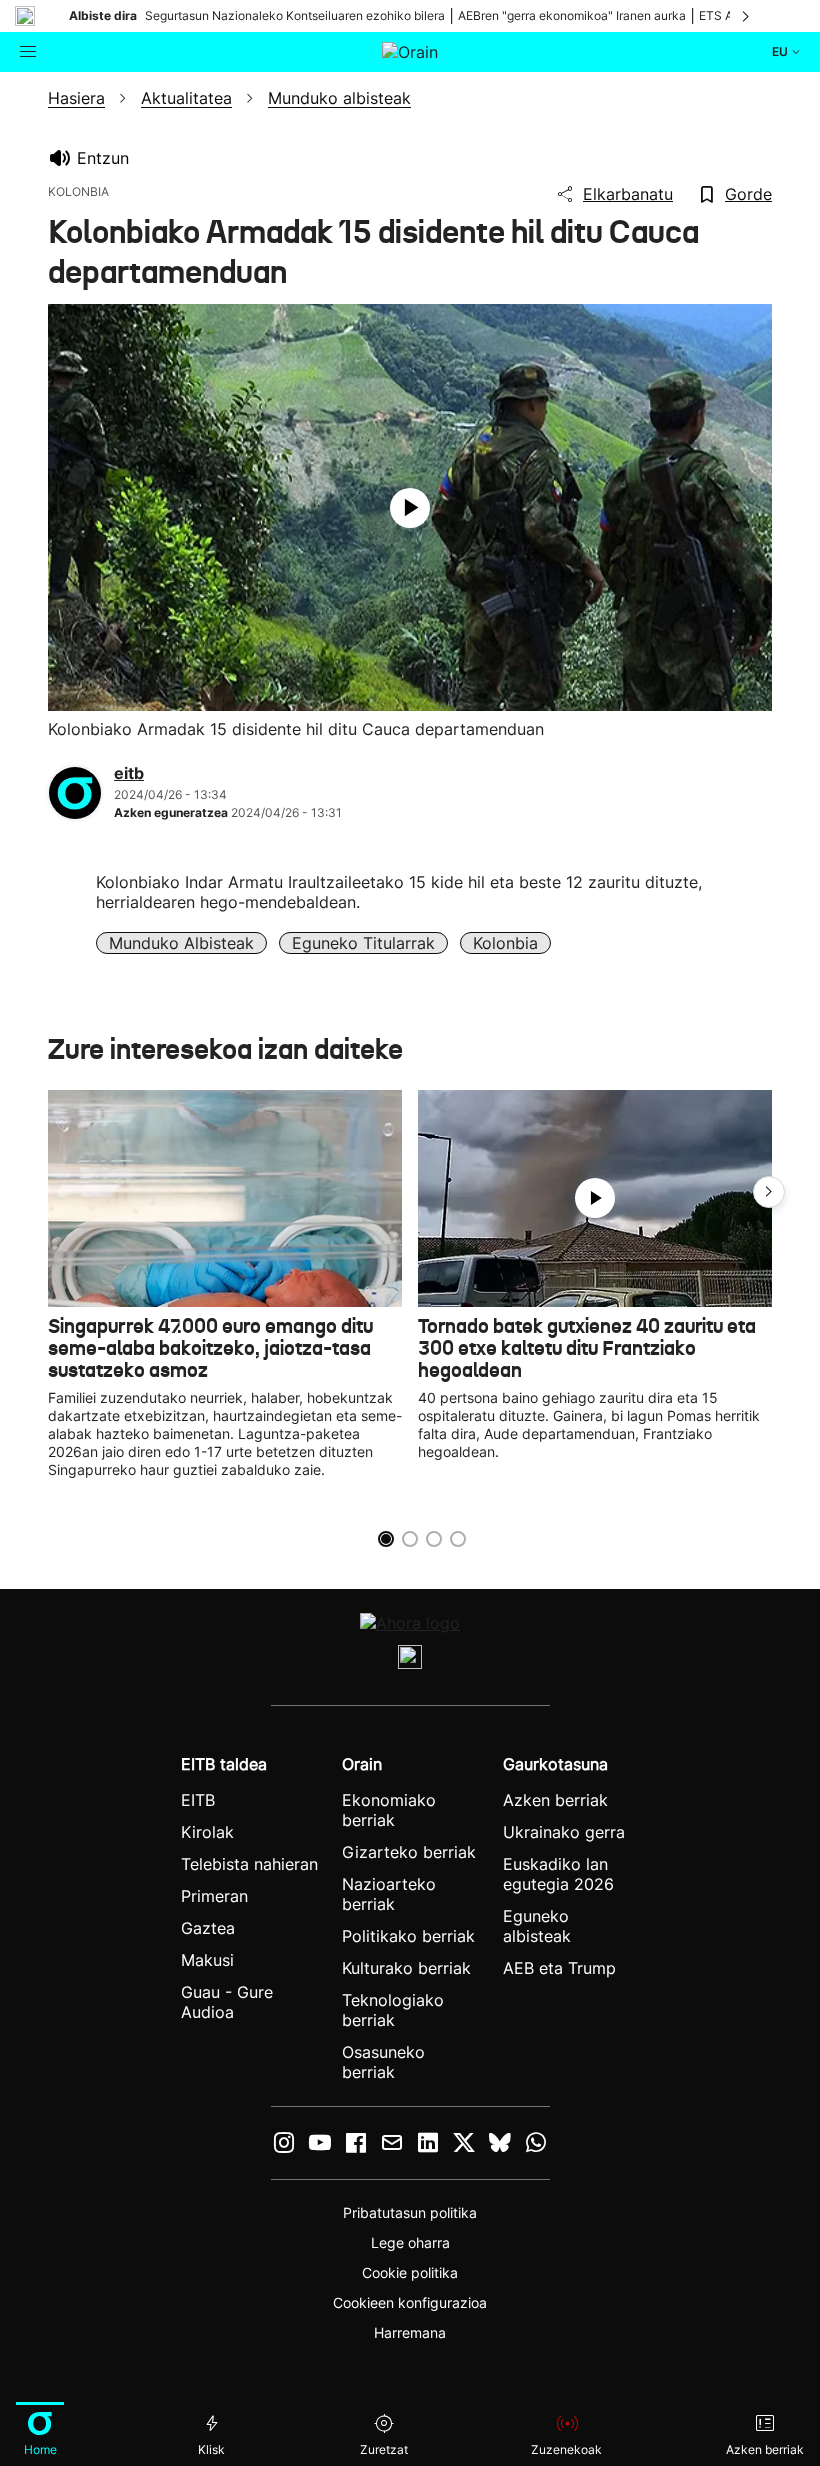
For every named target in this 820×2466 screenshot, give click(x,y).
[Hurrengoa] (747, 16)
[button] (769, 1192)
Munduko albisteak (181, 943)
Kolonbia (505, 943)
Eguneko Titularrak (363, 943)
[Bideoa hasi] (410, 508)
